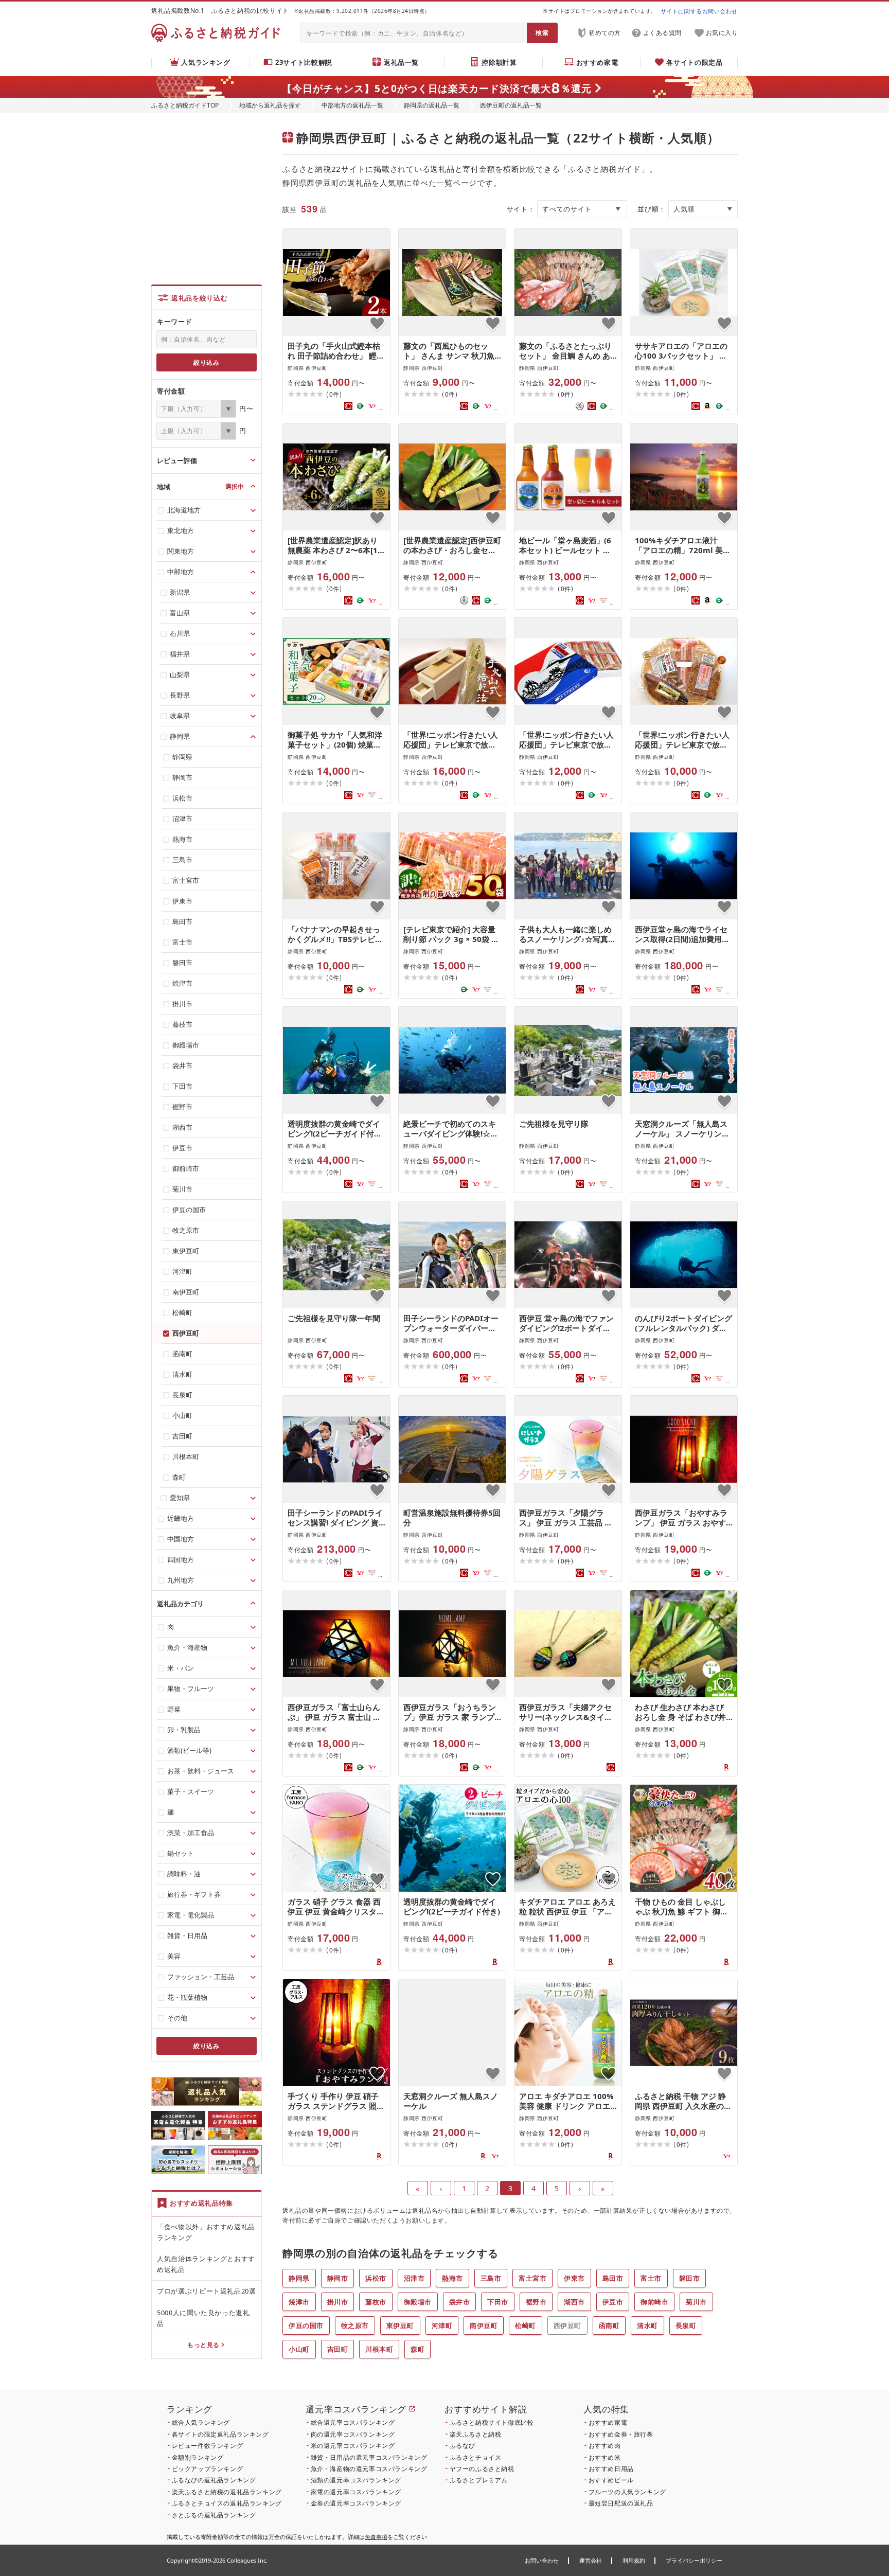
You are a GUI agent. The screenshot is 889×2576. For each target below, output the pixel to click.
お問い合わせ (542, 2560)
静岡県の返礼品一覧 (432, 105)
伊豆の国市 (306, 2325)
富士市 (651, 2278)
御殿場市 (418, 2302)
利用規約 (634, 2560)
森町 (417, 2349)
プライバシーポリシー (694, 2560)
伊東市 (574, 2278)
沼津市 (414, 2278)
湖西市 (574, 2302)
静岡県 (299, 2278)
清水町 (647, 2325)
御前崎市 (654, 2302)
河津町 (442, 2325)
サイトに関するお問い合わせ (699, 11)
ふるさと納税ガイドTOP (185, 105)
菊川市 (696, 2302)
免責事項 (376, 2537)
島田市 (613, 2278)
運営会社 (591, 2560)
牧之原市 (355, 2325)
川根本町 (379, 2349)
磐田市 (690, 2278)
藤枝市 (376, 2302)
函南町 (609, 2325)
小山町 (299, 2349)
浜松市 (376, 2278)
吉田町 (338, 2349)
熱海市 (452, 2278)
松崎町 (526, 2325)
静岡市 (338, 2278)
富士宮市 (532, 2278)
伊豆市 (613, 2302)
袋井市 (460, 2302)
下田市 (498, 2302)
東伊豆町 (400, 2325)
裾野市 (536, 2302)
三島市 (491, 2278)
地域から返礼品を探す (270, 105)
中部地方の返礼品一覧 (352, 105)
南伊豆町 (484, 2325)
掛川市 (338, 2302)
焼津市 (299, 2302)
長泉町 (686, 2325)
